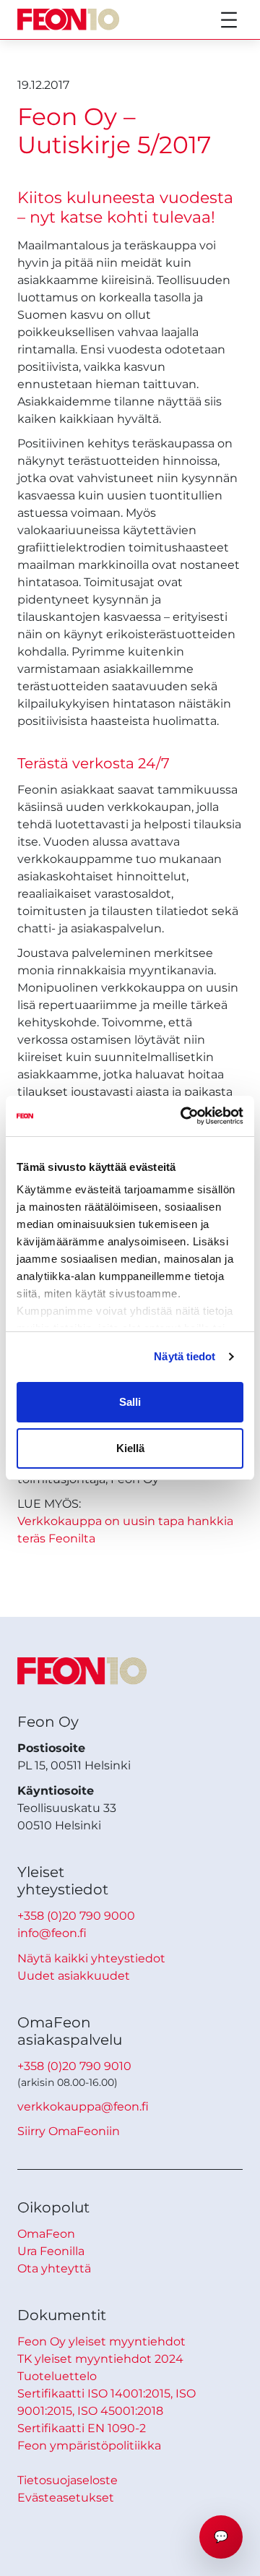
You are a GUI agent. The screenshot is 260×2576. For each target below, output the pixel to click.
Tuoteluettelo (57, 2376)
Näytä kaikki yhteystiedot (91, 1958)
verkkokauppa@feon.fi (83, 2107)
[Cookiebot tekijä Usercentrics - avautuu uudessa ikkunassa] (183, 1116)
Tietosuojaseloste (68, 2480)
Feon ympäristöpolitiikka (89, 2446)
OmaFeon (46, 2234)
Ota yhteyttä (54, 2268)
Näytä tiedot (185, 1356)
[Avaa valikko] (229, 20)
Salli (130, 1402)
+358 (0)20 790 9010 (74, 2066)
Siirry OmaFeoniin (69, 2131)
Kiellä (130, 1448)
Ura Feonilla (51, 2251)
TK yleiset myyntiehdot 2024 (100, 2359)
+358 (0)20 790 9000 (76, 1916)
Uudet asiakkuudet (74, 1976)
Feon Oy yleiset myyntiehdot (101, 2341)
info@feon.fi (52, 1933)
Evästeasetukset (66, 2498)
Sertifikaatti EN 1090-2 (82, 2428)
